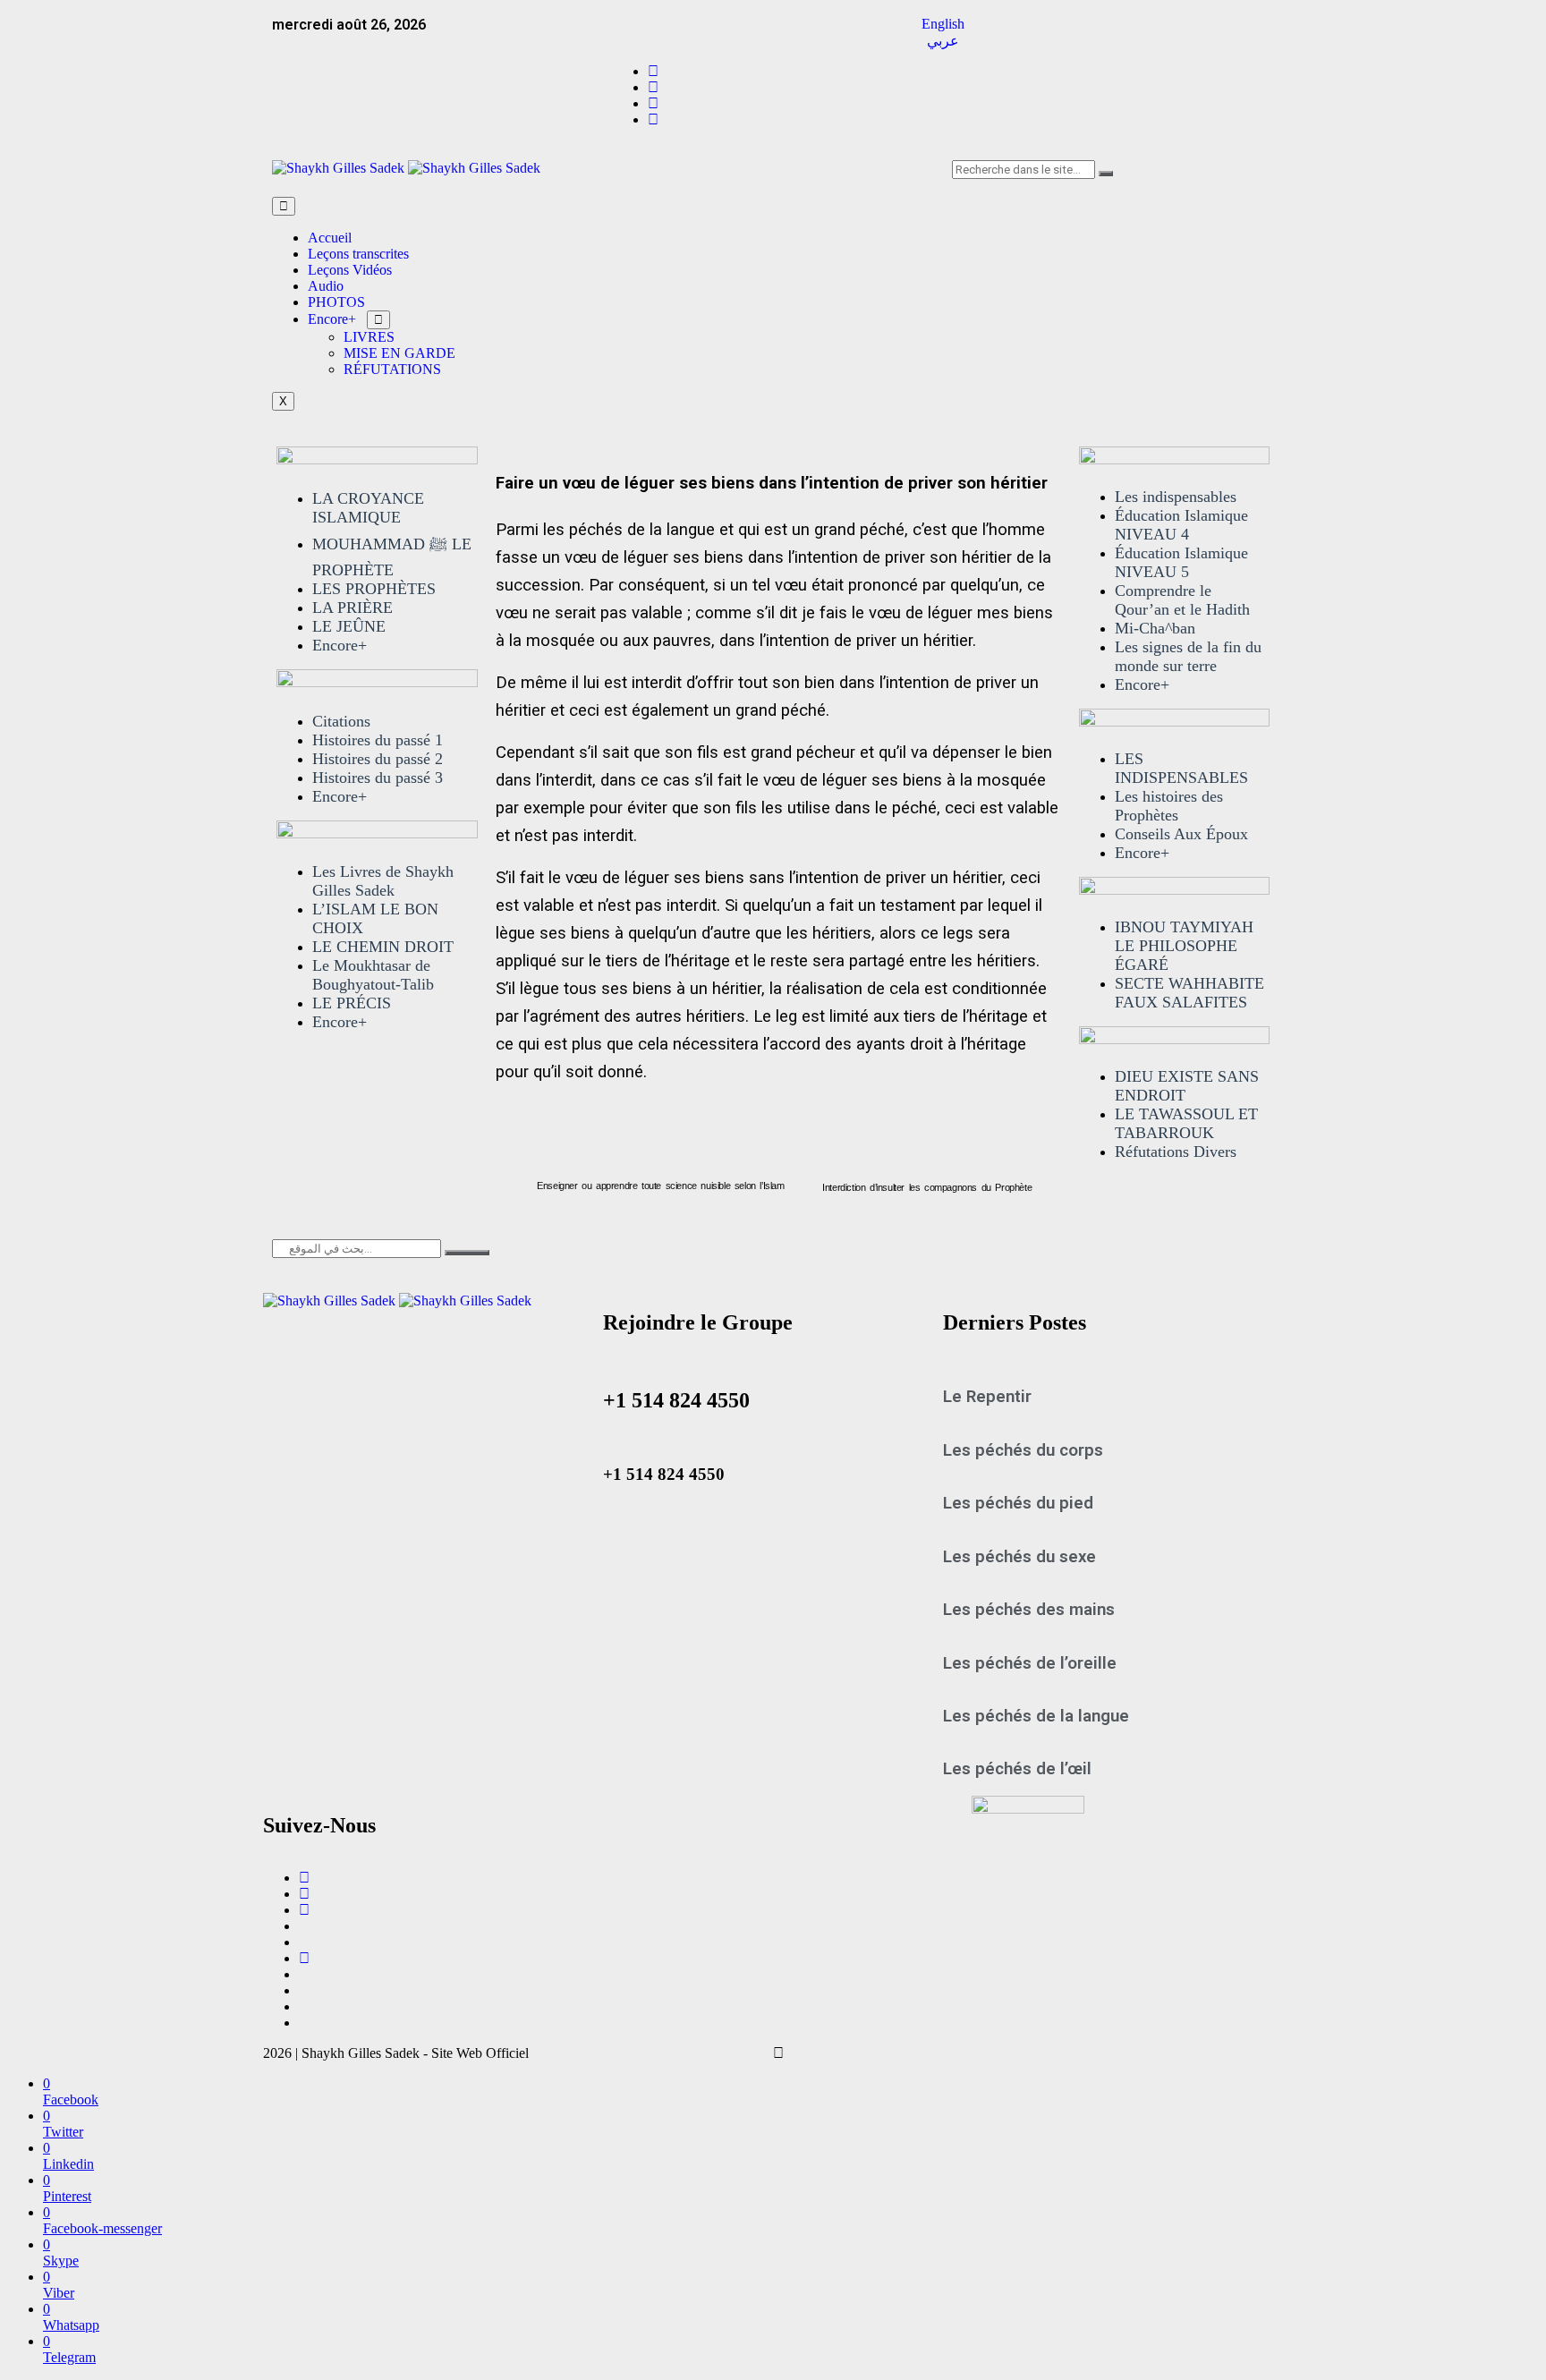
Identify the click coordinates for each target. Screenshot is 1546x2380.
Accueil (330, 238)
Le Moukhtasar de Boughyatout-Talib (373, 975)
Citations (341, 721)
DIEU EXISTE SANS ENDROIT (1187, 1086)
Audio (326, 286)
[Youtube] (304, 1910)
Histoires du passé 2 (378, 759)
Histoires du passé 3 (378, 778)
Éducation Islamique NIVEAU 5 (1181, 562)
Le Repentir (987, 1397)
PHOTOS (336, 302)
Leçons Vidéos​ (350, 270)
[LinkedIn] (653, 119)
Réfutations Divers (1176, 1152)
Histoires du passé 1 (378, 740)
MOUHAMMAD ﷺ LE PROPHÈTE (392, 557)
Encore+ (332, 319)
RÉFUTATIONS (392, 369)
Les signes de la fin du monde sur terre (1188, 656)
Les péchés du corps (1023, 1450)
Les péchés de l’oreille (1030, 1663)
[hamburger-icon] (284, 206)
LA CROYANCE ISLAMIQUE (368, 508)
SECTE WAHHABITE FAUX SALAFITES (1189, 993)
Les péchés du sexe (1019, 1557)
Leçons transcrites (358, 254)
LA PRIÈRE (353, 608)
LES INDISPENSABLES (1181, 768)
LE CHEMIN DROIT (383, 947)
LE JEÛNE (349, 626)
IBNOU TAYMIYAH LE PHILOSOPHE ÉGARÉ (1184, 946)
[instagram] (653, 103)
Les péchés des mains (1029, 1610)
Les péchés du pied (1018, 1503)
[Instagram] (304, 1894)
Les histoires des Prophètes (1169, 806)
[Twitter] (653, 87)
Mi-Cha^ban (1155, 628)
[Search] (1106, 174)
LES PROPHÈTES (374, 589)
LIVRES (369, 337)
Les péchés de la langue (1036, 1716)
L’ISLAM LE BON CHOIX (375, 918)
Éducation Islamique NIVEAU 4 (1181, 525)
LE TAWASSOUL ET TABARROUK (1186, 1123)
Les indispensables (1176, 497)
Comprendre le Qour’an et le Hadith (1182, 600)
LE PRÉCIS (352, 1003)
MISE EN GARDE (399, 353)
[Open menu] (378, 320)
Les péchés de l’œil (1017, 1769)
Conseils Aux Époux (1181, 834)
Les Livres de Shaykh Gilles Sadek (383, 881)
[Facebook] (653, 71)
